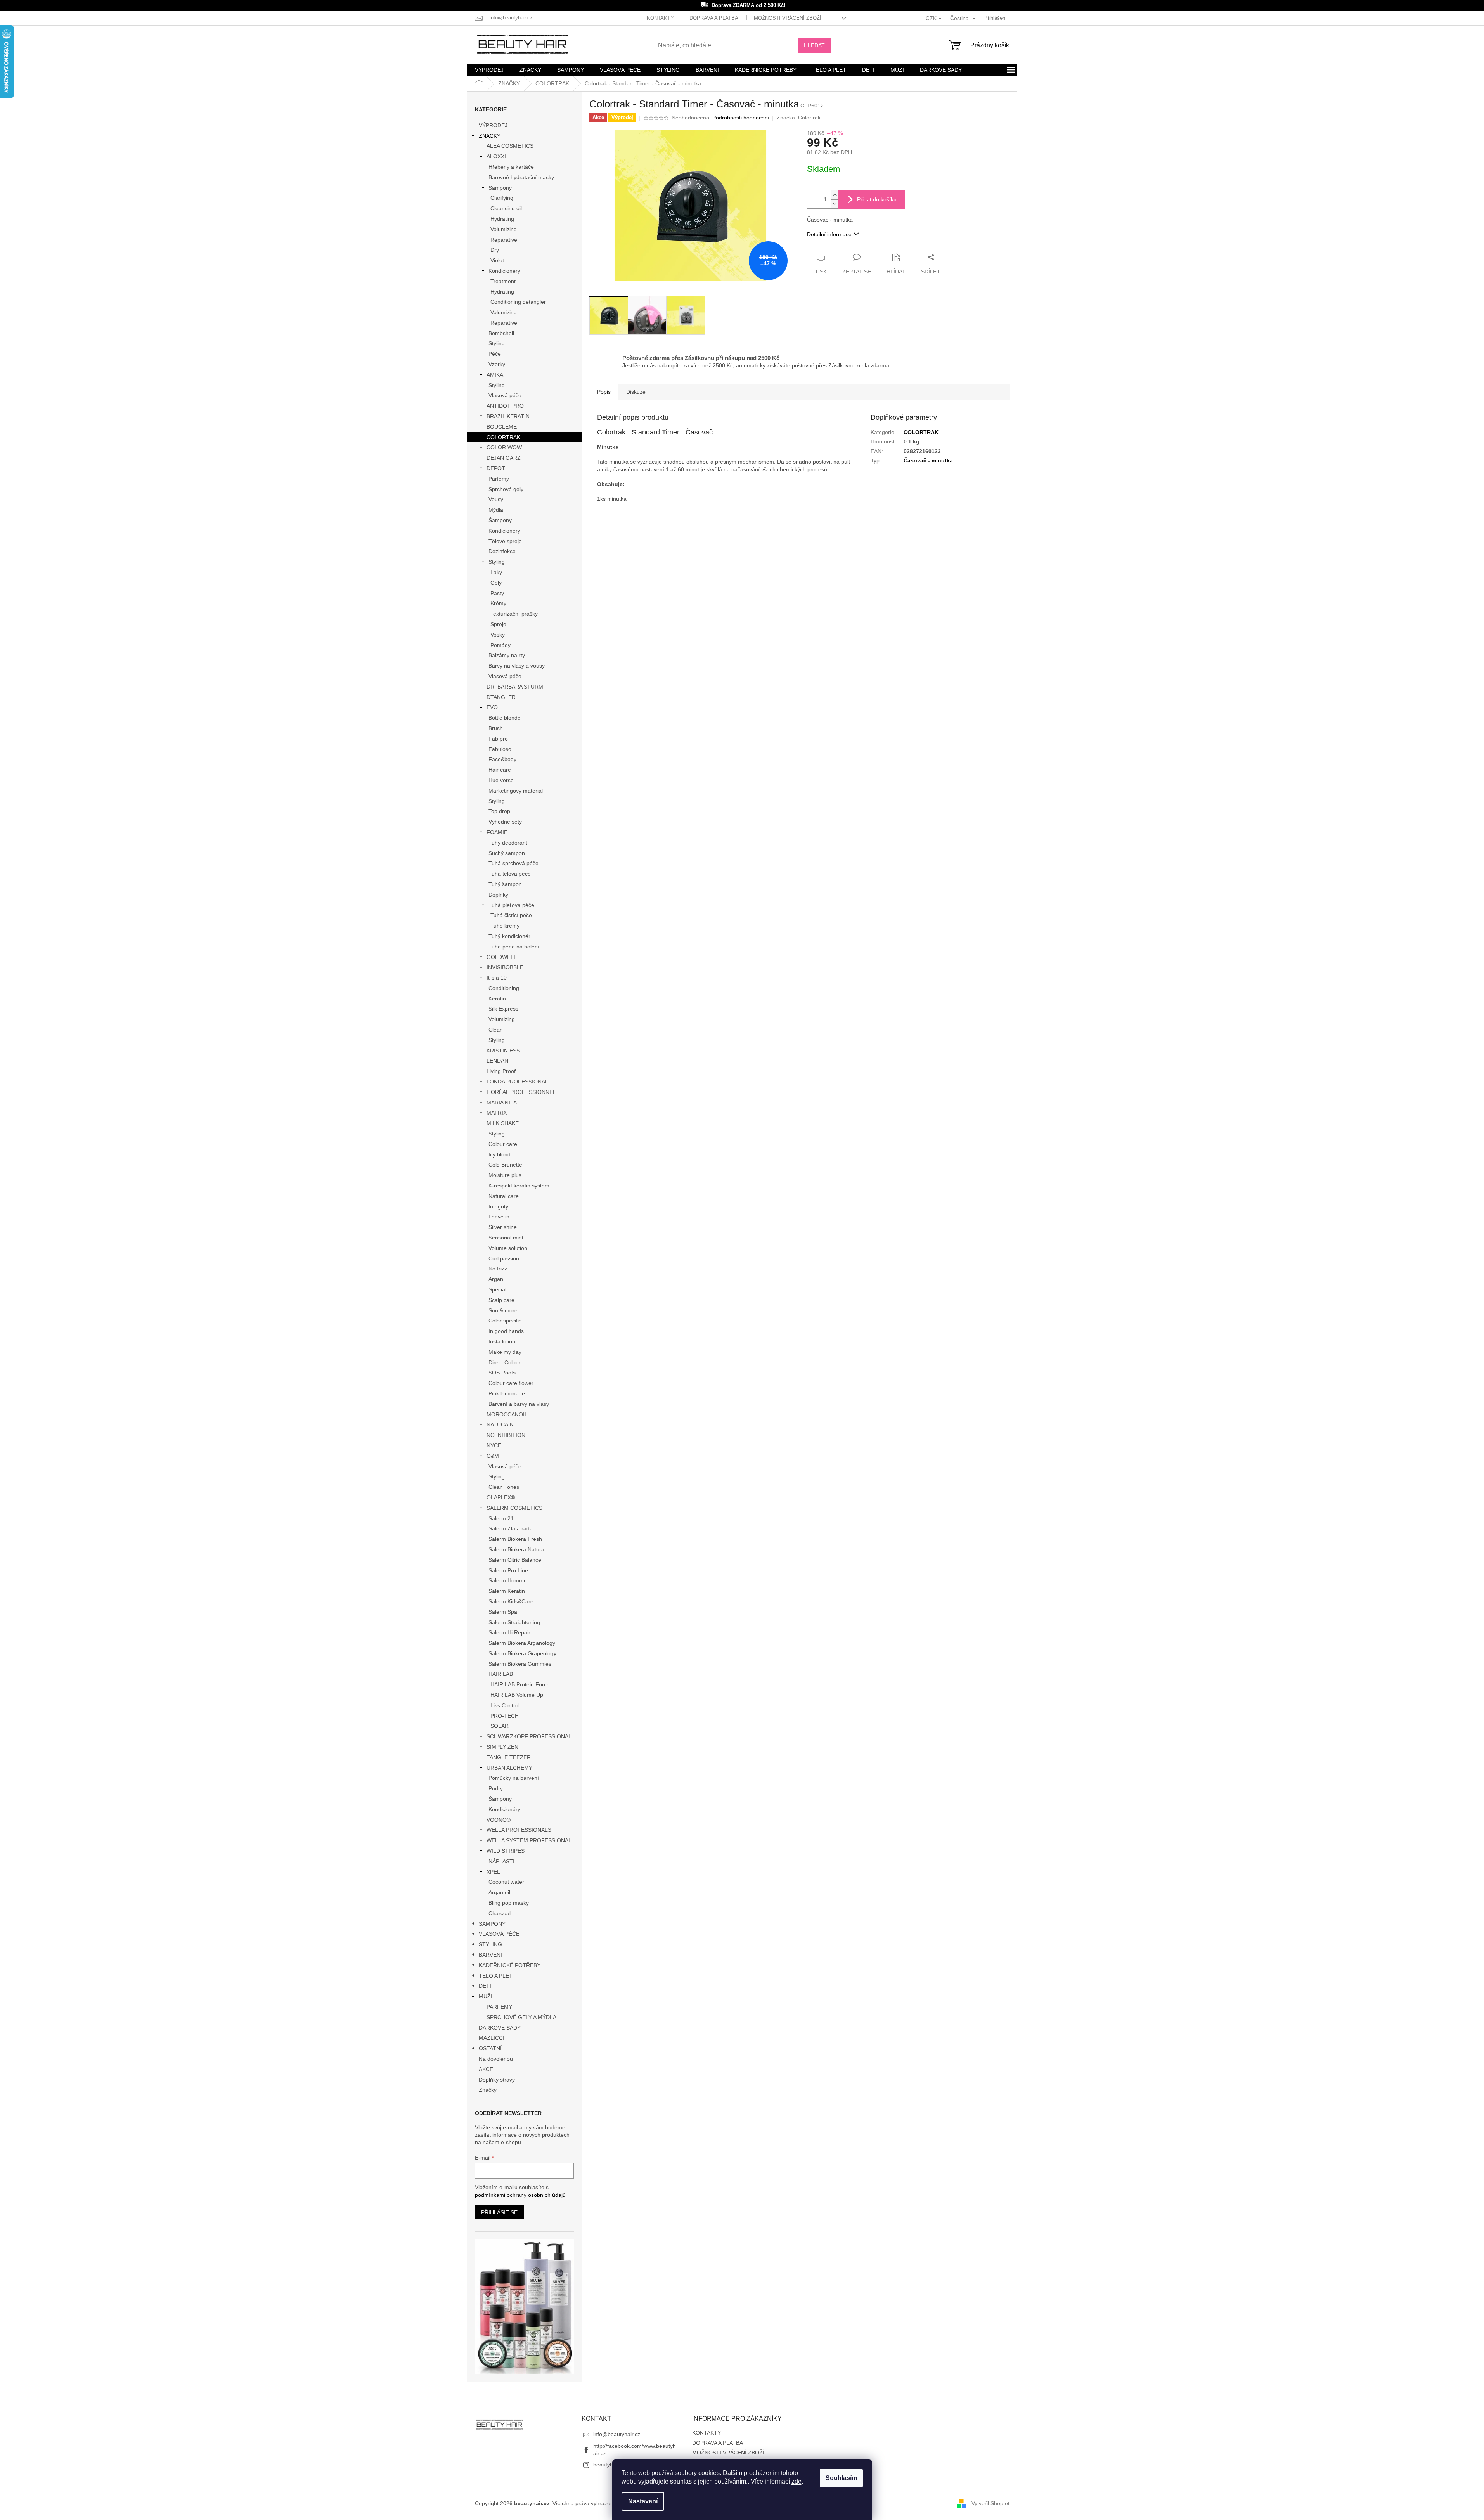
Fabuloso (500, 749)
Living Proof (501, 1071)
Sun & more (503, 1310)
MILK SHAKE (503, 1123)
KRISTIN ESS (503, 1051)
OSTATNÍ (490, 2048)
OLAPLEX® (501, 1497)
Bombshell (501, 333)
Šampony (500, 188)
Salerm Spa (503, 1612)
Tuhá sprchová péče (513, 863)
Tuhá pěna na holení (514, 947)
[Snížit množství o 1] (835, 204)
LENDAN (497, 1061)
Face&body (502, 759)
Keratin (497, 999)
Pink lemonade (507, 1393)
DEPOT (496, 468)
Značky (488, 2090)
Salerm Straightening (514, 1622)
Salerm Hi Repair (509, 1632)
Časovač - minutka (928, 460)
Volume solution (508, 1248)
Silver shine (503, 1227)
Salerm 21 (501, 1518)
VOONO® (499, 1820)
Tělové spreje (505, 541)
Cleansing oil (506, 208)
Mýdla (496, 510)
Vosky (498, 635)
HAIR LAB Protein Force (520, 1684)
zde (797, 2481)
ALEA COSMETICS (510, 146)
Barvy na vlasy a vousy (517, 666)
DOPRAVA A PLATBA (714, 18)
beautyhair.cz (610, 2465)
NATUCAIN (500, 1424)
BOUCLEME (502, 427)
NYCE (494, 1445)
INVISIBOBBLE (505, 967)
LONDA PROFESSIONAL (517, 1082)
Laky (496, 572)
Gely (496, 583)
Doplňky (498, 895)
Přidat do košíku (877, 199)
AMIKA (495, 375)
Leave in (499, 1217)
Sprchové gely (506, 489)
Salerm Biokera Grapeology (522, 1653)
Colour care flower (511, 1383)
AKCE (486, 2069)
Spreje (498, 624)
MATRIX (497, 1113)
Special (497, 1289)
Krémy (498, 603)
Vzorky (497, 364)
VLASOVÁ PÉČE (499, 1934)
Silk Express (503, 1009)
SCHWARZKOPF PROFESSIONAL (529, 1736)
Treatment (503, 281)
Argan (496, 1279)
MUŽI (486, 1996)
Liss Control (505, 1705)
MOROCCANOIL (507, 1414)
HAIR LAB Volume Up (517, 1695)
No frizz (498, 1269)
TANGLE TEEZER (509, 1757)
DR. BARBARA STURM (515, 687)
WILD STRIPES (506, 1851)
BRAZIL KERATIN (508, 416)
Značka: (799, 118)
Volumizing (504, 229)
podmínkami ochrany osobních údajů (520, 2195)
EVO (492, 707)
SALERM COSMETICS (514, 1508)
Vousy (496, 499)
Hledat (814, 45)
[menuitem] (489, 70)
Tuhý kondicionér (509, 936)
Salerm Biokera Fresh (515, 1539)
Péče (495, 354)
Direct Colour (505, 1362)
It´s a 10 (497, 978)
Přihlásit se (499, 2212)
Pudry (496, 1788)
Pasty (497, 593)
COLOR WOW (504, 447)
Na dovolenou (496, 2059)
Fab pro (498, 739)
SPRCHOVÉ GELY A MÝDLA (521, 2017)
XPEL (493, 1872)
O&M (493, 1456)
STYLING (490, 1944)
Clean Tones (504, 1487)
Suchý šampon (507, 853)
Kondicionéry (504, 271)
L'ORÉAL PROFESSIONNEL (521, 1092)
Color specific (505, 1321)
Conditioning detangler (518, 302)
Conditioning (504, 988)
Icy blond (500, 1154)
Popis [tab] (604, 392)
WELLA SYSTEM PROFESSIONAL (529, 1840)
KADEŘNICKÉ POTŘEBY (510, 1965)
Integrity (498, 1206)
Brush (496, 728)
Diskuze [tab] (636, 392)
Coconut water (506, 1882)
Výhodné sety (505, 822)
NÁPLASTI (501, 1861)
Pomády (500, 645)
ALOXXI (496, 156)
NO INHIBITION (506, 1435)
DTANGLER (501, 697)
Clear (495, 1030)
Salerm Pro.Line (508, 1570)
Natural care (504, 1196)
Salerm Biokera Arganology (522, 1643)
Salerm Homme (508, 1580)
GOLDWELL (502, 957)
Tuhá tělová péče (510, 874)
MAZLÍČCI (492, 2038)
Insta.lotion (502, 1341)
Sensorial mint (506, 1237)
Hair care (500, 770)
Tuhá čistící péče (511, 915)
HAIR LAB (501, 1674)
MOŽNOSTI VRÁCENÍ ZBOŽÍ (788, 18)
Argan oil (499, 1892)
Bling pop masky (509, 1903)
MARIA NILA (502, 1102)
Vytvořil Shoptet (990, 2503)
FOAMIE (497, 832)
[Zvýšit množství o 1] (835, 195)
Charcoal (500, 1913)
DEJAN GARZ (504, 458)
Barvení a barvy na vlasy (519, 1404)
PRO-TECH (505, 1716)
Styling (497, 343)
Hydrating (502, 219)
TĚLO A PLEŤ (496, 1976)
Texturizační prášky (514, 614)
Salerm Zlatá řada (511, 1528)
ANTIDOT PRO (505, 406)
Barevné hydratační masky (521, 177)
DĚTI (485, 1986)
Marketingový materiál (516, 791)
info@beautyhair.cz (617, 2434)
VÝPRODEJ (493, 125)
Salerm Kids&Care (511, 1601)
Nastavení (643, 2501)
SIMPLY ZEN (502, 1747)
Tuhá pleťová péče (511, 905)
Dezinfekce (502, 551)
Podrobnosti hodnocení (741, 118)
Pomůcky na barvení (514, 1778)
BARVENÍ (490, 1955)
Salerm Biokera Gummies (520, 1664)
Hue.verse (501, 780)
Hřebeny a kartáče (511, 167)
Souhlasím (841, 2478)
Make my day (505, 1352)
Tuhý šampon (505, 884)
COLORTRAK (503, 437)
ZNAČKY (490, 136)
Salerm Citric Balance (515, 1560)
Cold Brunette (505, 1165)
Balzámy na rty (507, 655)
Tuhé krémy (505, 926)
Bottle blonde (505, 718)
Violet (497, 260)
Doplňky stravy (497, 2080)
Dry (495, 250)
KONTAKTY (660, 18)
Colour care (503, 1144)
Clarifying (502, 198)
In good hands (506, 1331)
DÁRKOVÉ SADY (500, 2028)
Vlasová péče (505, 395)
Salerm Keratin (507, 1591)
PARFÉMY (499, 2007)
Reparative (504, 240)
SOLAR (500, 1726)
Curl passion (504, 1258)
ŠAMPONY (492, 1924)
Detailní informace (829, 234)
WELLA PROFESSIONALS (519, 1830)
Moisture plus (505, 1175)
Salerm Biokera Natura (516, 1549)
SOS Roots (502, 1372)
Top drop (499, 811)
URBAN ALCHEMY (509, 1768)
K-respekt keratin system (519, 1186)
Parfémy (499, 479)
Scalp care (501, 1300)
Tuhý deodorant (508, 843)
